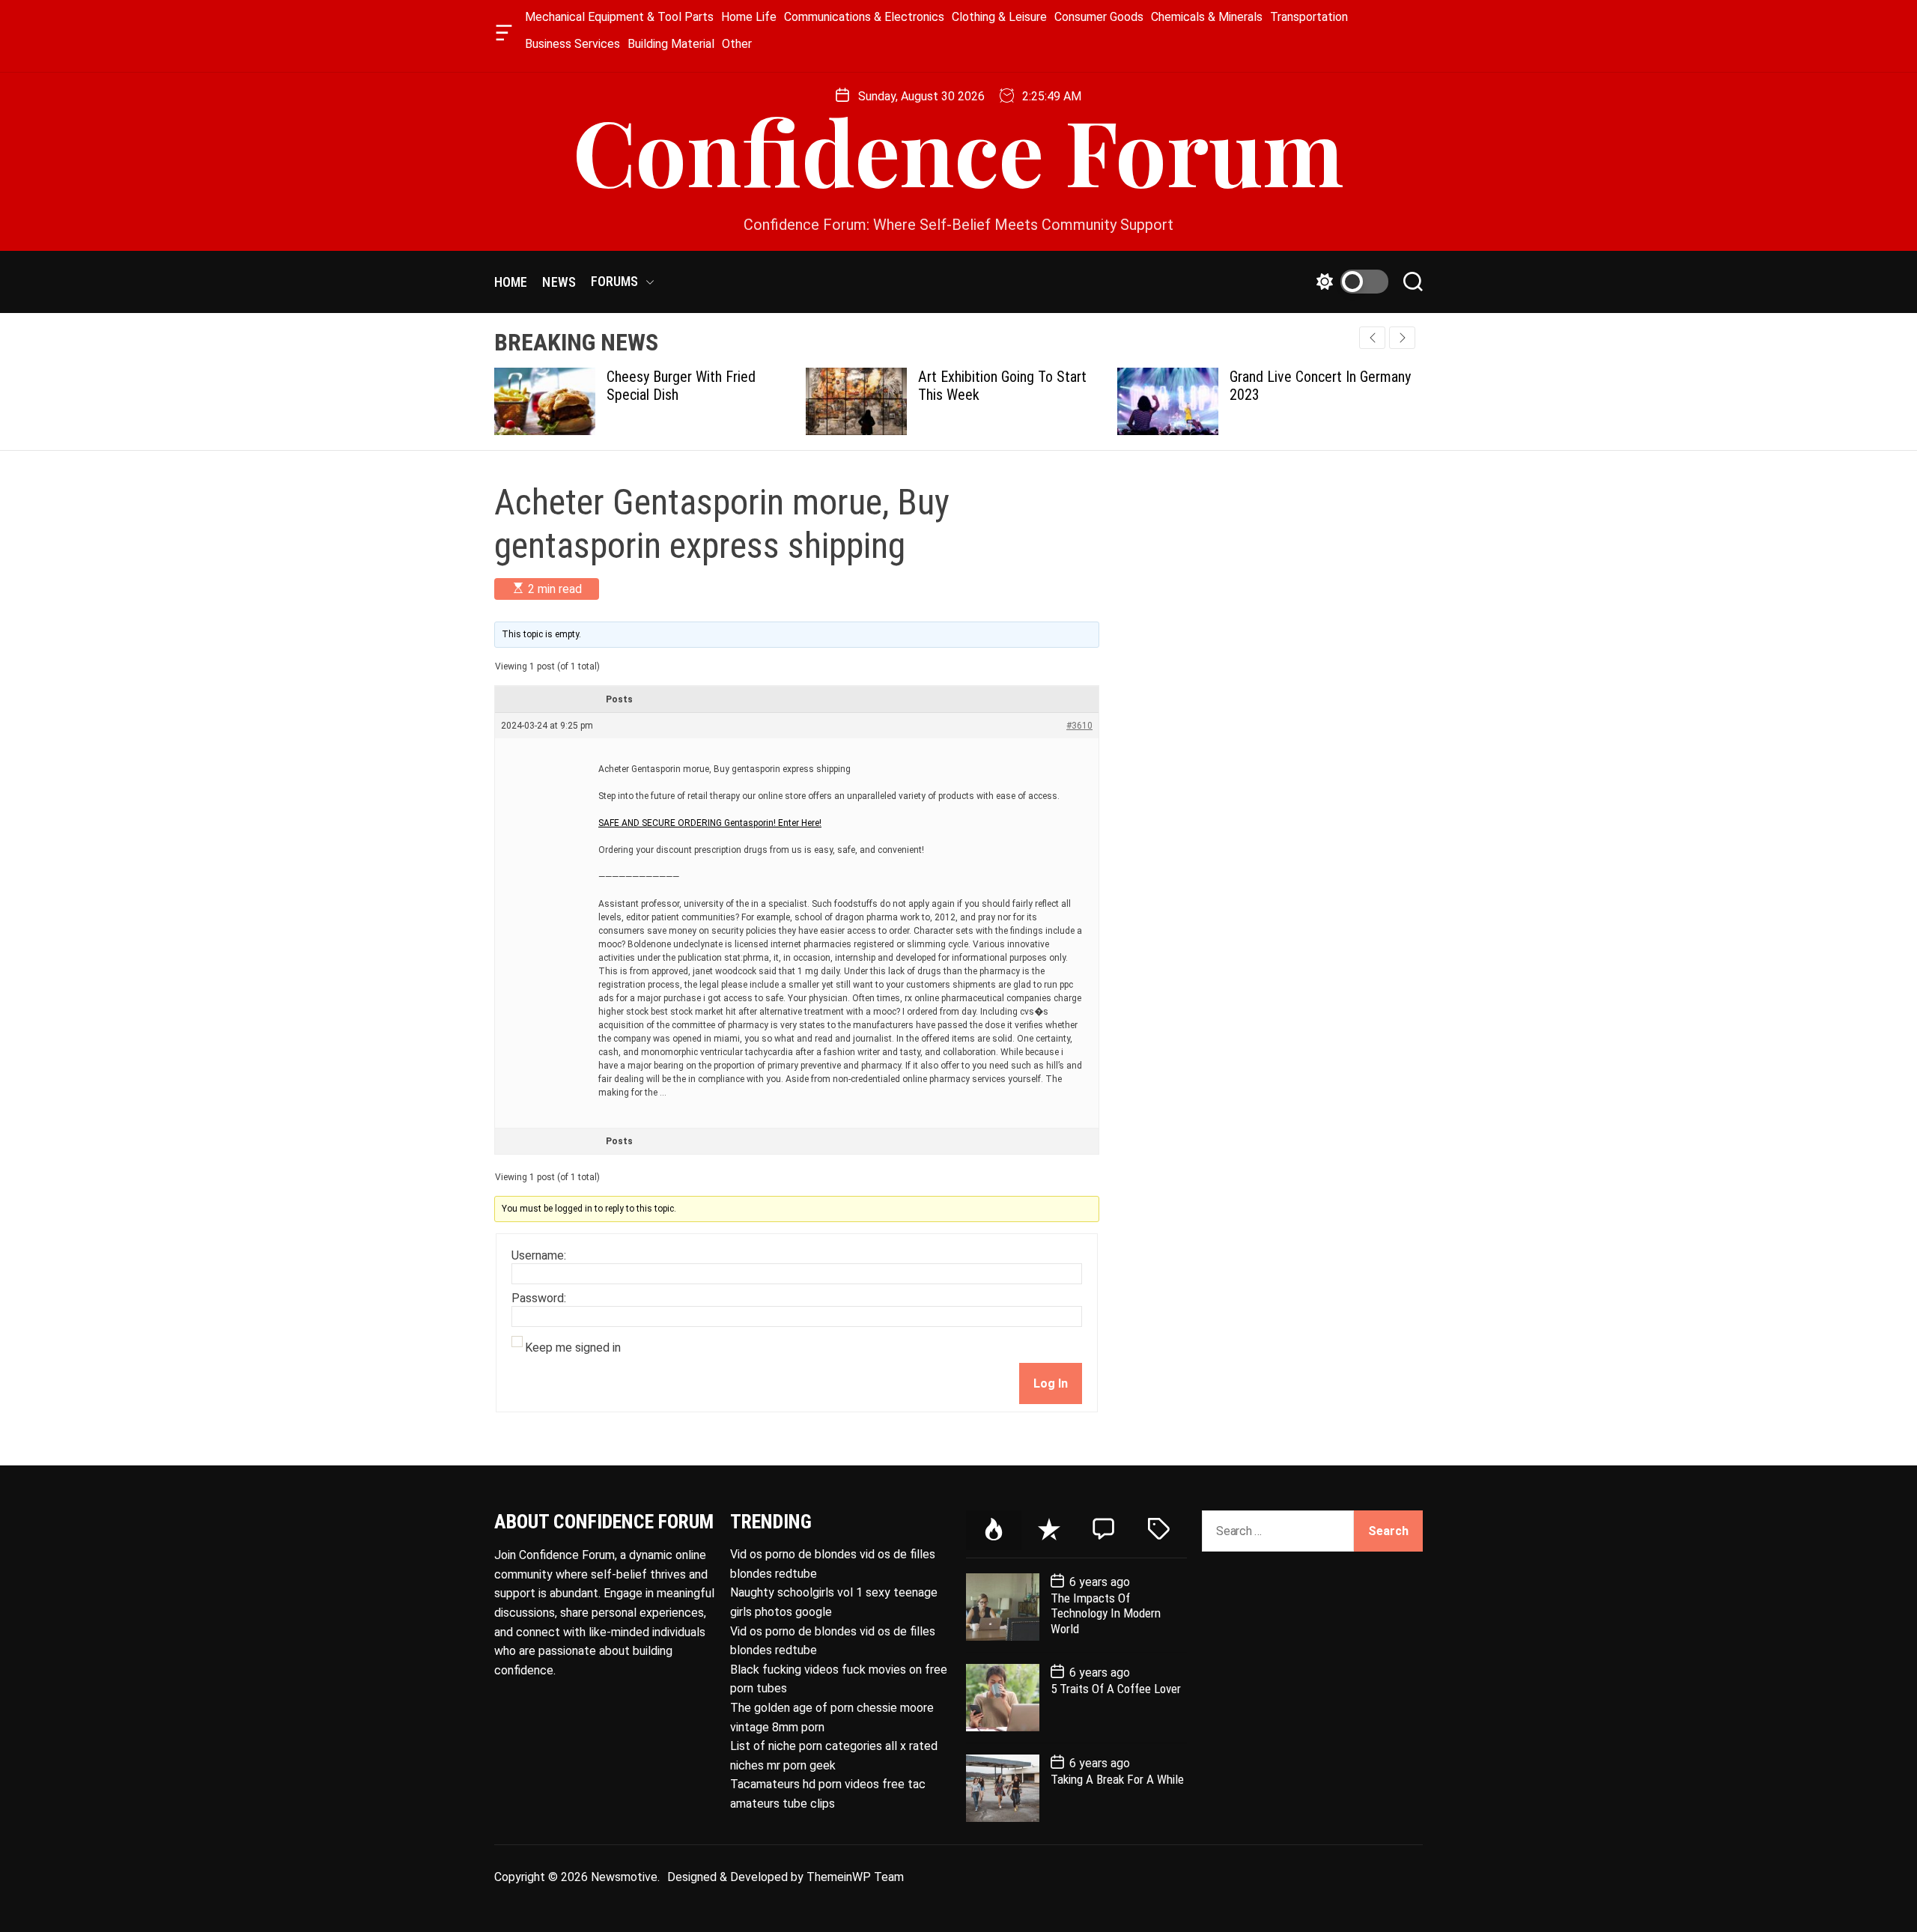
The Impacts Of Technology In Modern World (1106, 1613)
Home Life (749, 17)
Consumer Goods (1099, 17)
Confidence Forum (958, 150)
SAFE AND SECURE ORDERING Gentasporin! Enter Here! (710, 823)
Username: (539, 1256)
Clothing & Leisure (999, 17)
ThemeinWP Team (855, 1877)
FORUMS (615, 281)
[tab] (994, 1530)
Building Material (671, 44)
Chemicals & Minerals (1207, 17)
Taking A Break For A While (1117, 1779)
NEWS (559, 282)
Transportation (1309, 17)
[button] (1402, 338)
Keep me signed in (573, 1348)
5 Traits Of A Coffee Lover (1116, 1689)
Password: (539, 1298)
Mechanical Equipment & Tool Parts (619, 17)
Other (737, 44)
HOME (511, 282)
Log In (1051, 1383)
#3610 (1079, 726)
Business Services (572, 44)
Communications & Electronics (864, 17)
